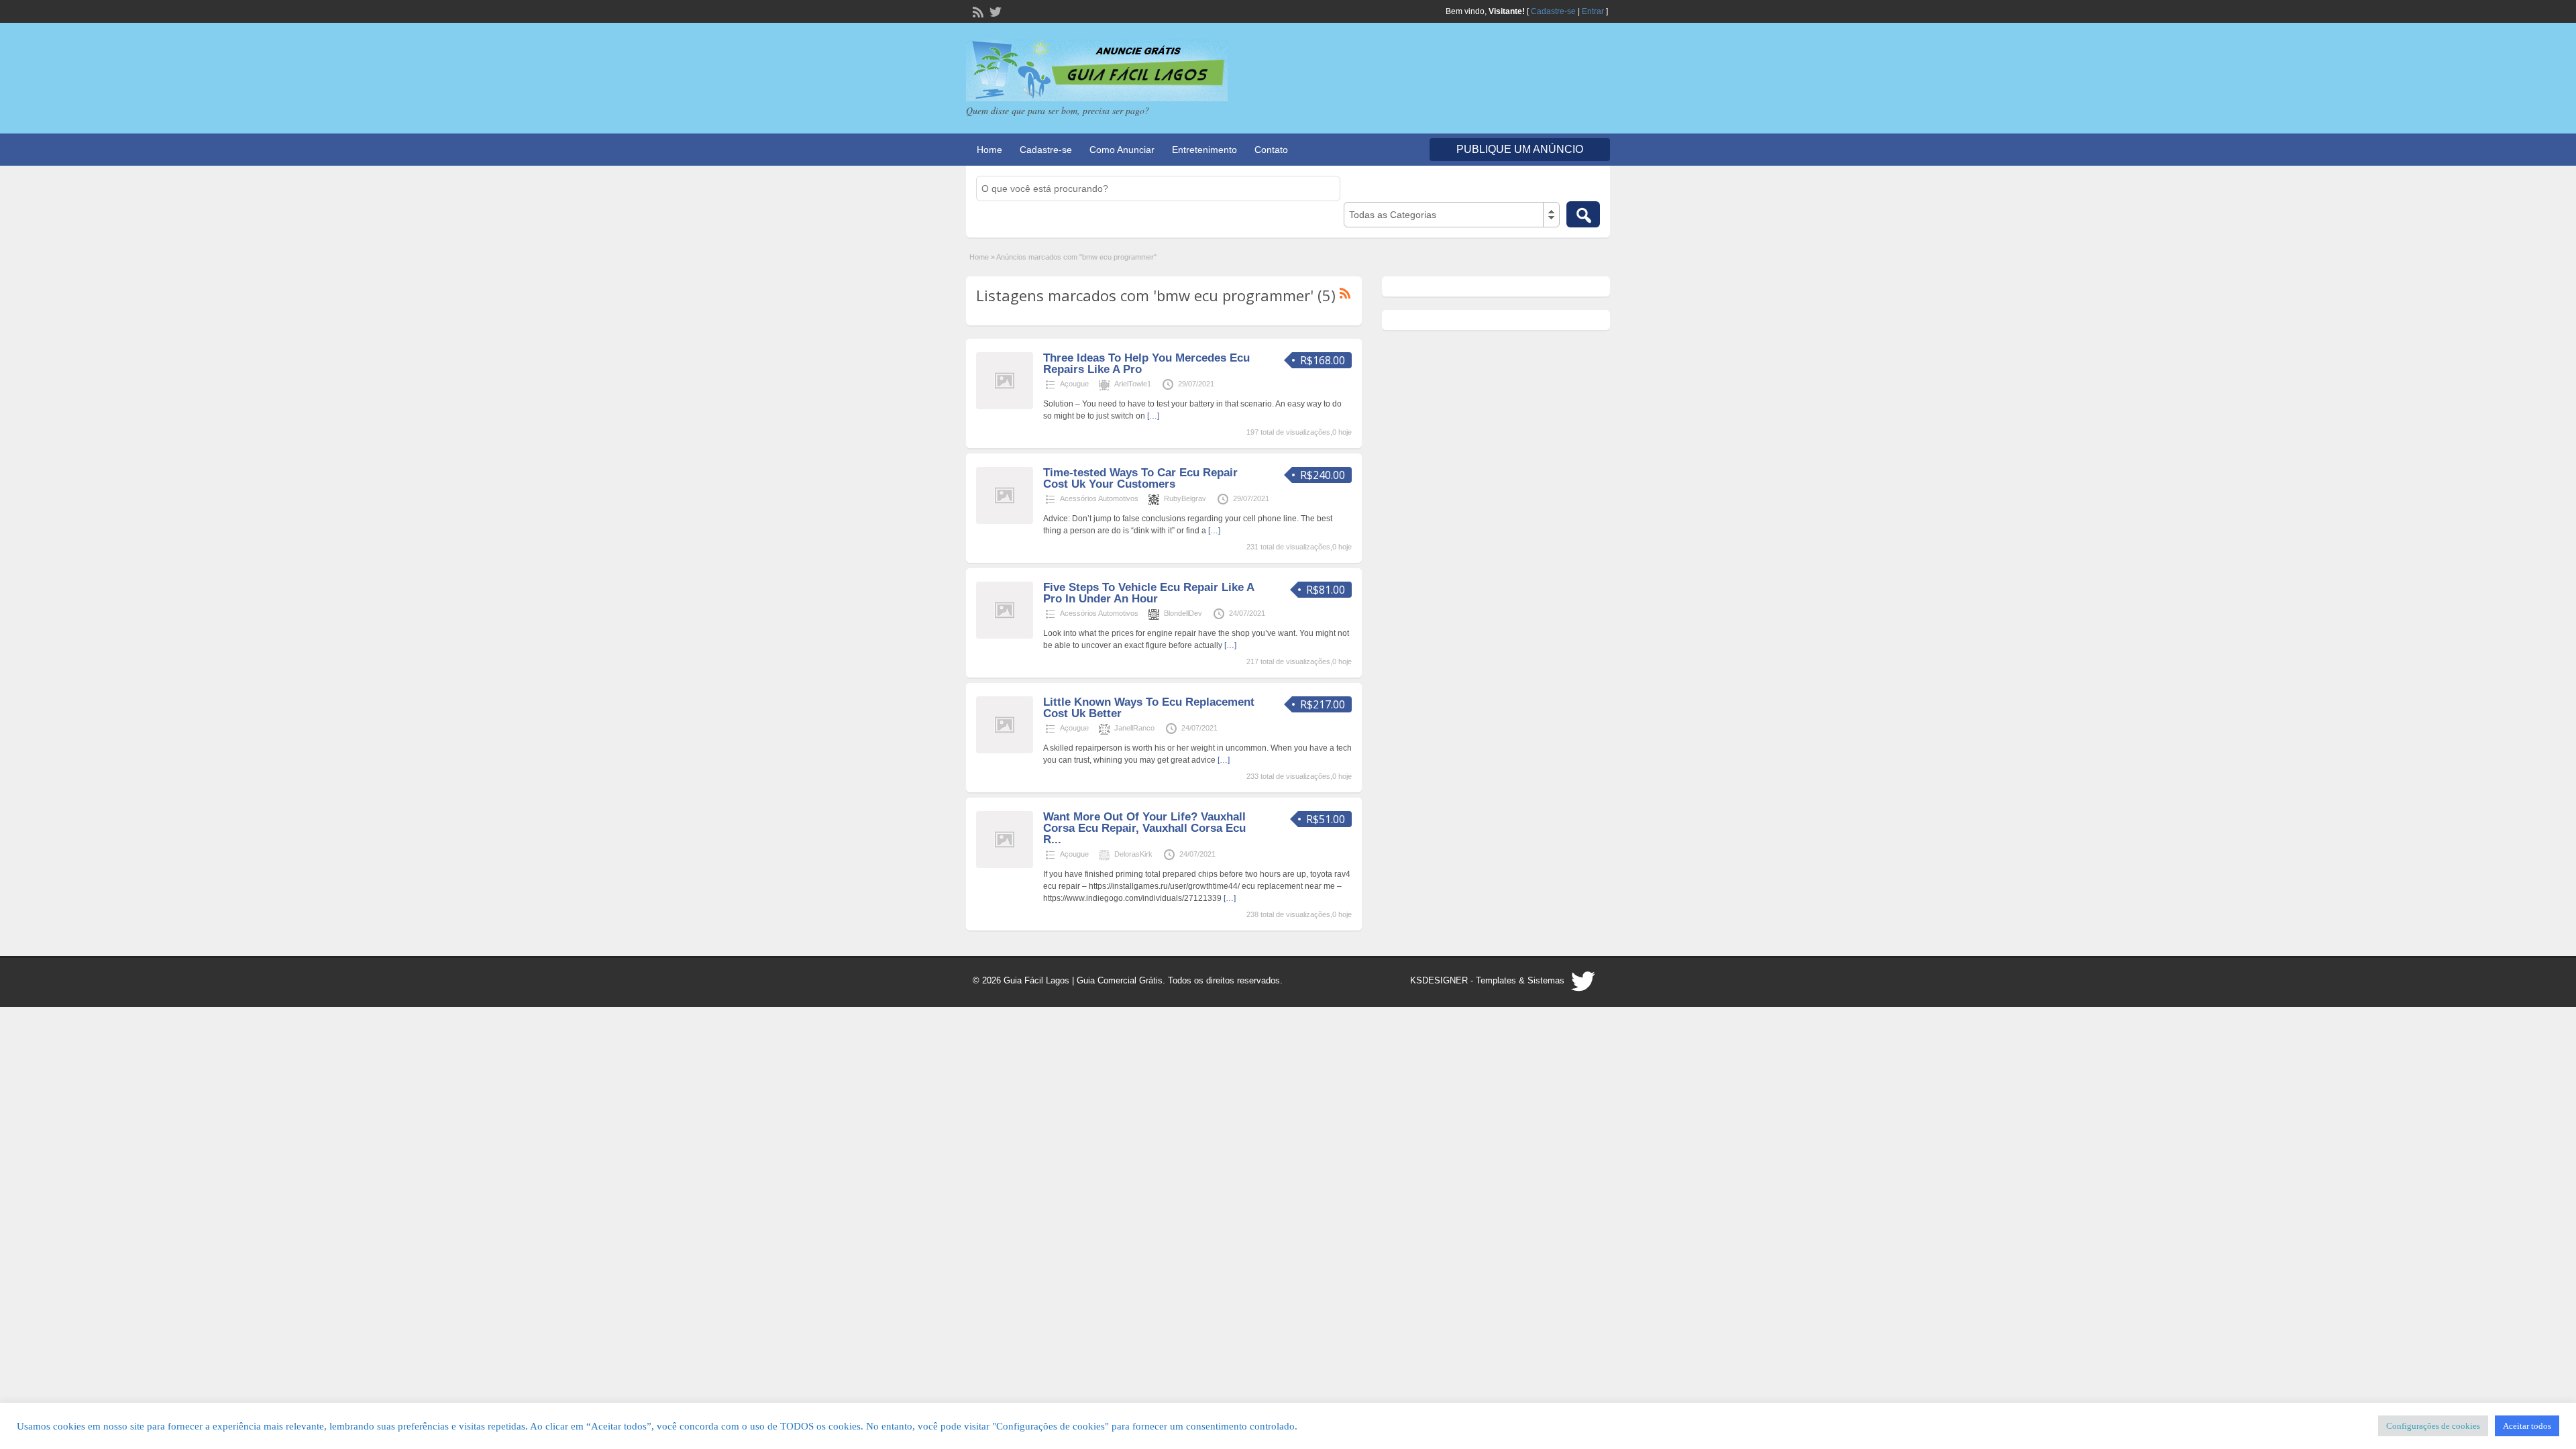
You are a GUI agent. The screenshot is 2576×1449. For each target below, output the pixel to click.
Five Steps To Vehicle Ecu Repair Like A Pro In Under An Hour (1148, 593)
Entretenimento (1204, 150)
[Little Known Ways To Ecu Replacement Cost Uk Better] (1005, 751)
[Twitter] (994, 11)
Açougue (1074, 384)
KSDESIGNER (1439, 980)
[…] (1153, 416)
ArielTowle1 (1133, 384)
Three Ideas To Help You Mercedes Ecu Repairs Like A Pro (1146, 364)
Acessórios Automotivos (1099, 498)
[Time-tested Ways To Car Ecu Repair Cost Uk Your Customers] (1005, 521)
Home (989, 150)
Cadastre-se (1553, 11)
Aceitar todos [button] (2527, 1426)
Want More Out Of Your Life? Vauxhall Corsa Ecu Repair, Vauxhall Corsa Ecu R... (1144, 828)
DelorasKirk (1133, 854)
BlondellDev (1183, 613)
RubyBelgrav (1185, 498)
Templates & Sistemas (1520, 980)
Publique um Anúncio (1520, 149)
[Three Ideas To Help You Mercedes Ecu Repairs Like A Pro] (1005, 407)
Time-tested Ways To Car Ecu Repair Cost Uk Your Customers (1140, 478)
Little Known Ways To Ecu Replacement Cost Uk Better (1149, 708)
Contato (1271, 150)
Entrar (1593, 11)
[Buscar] (1583, 214)
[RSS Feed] (977, 11)
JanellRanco (1134, 728)
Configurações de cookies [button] (2433, 1426)
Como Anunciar (1122, 150)
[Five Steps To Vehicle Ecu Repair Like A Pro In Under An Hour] (1005, 636)
